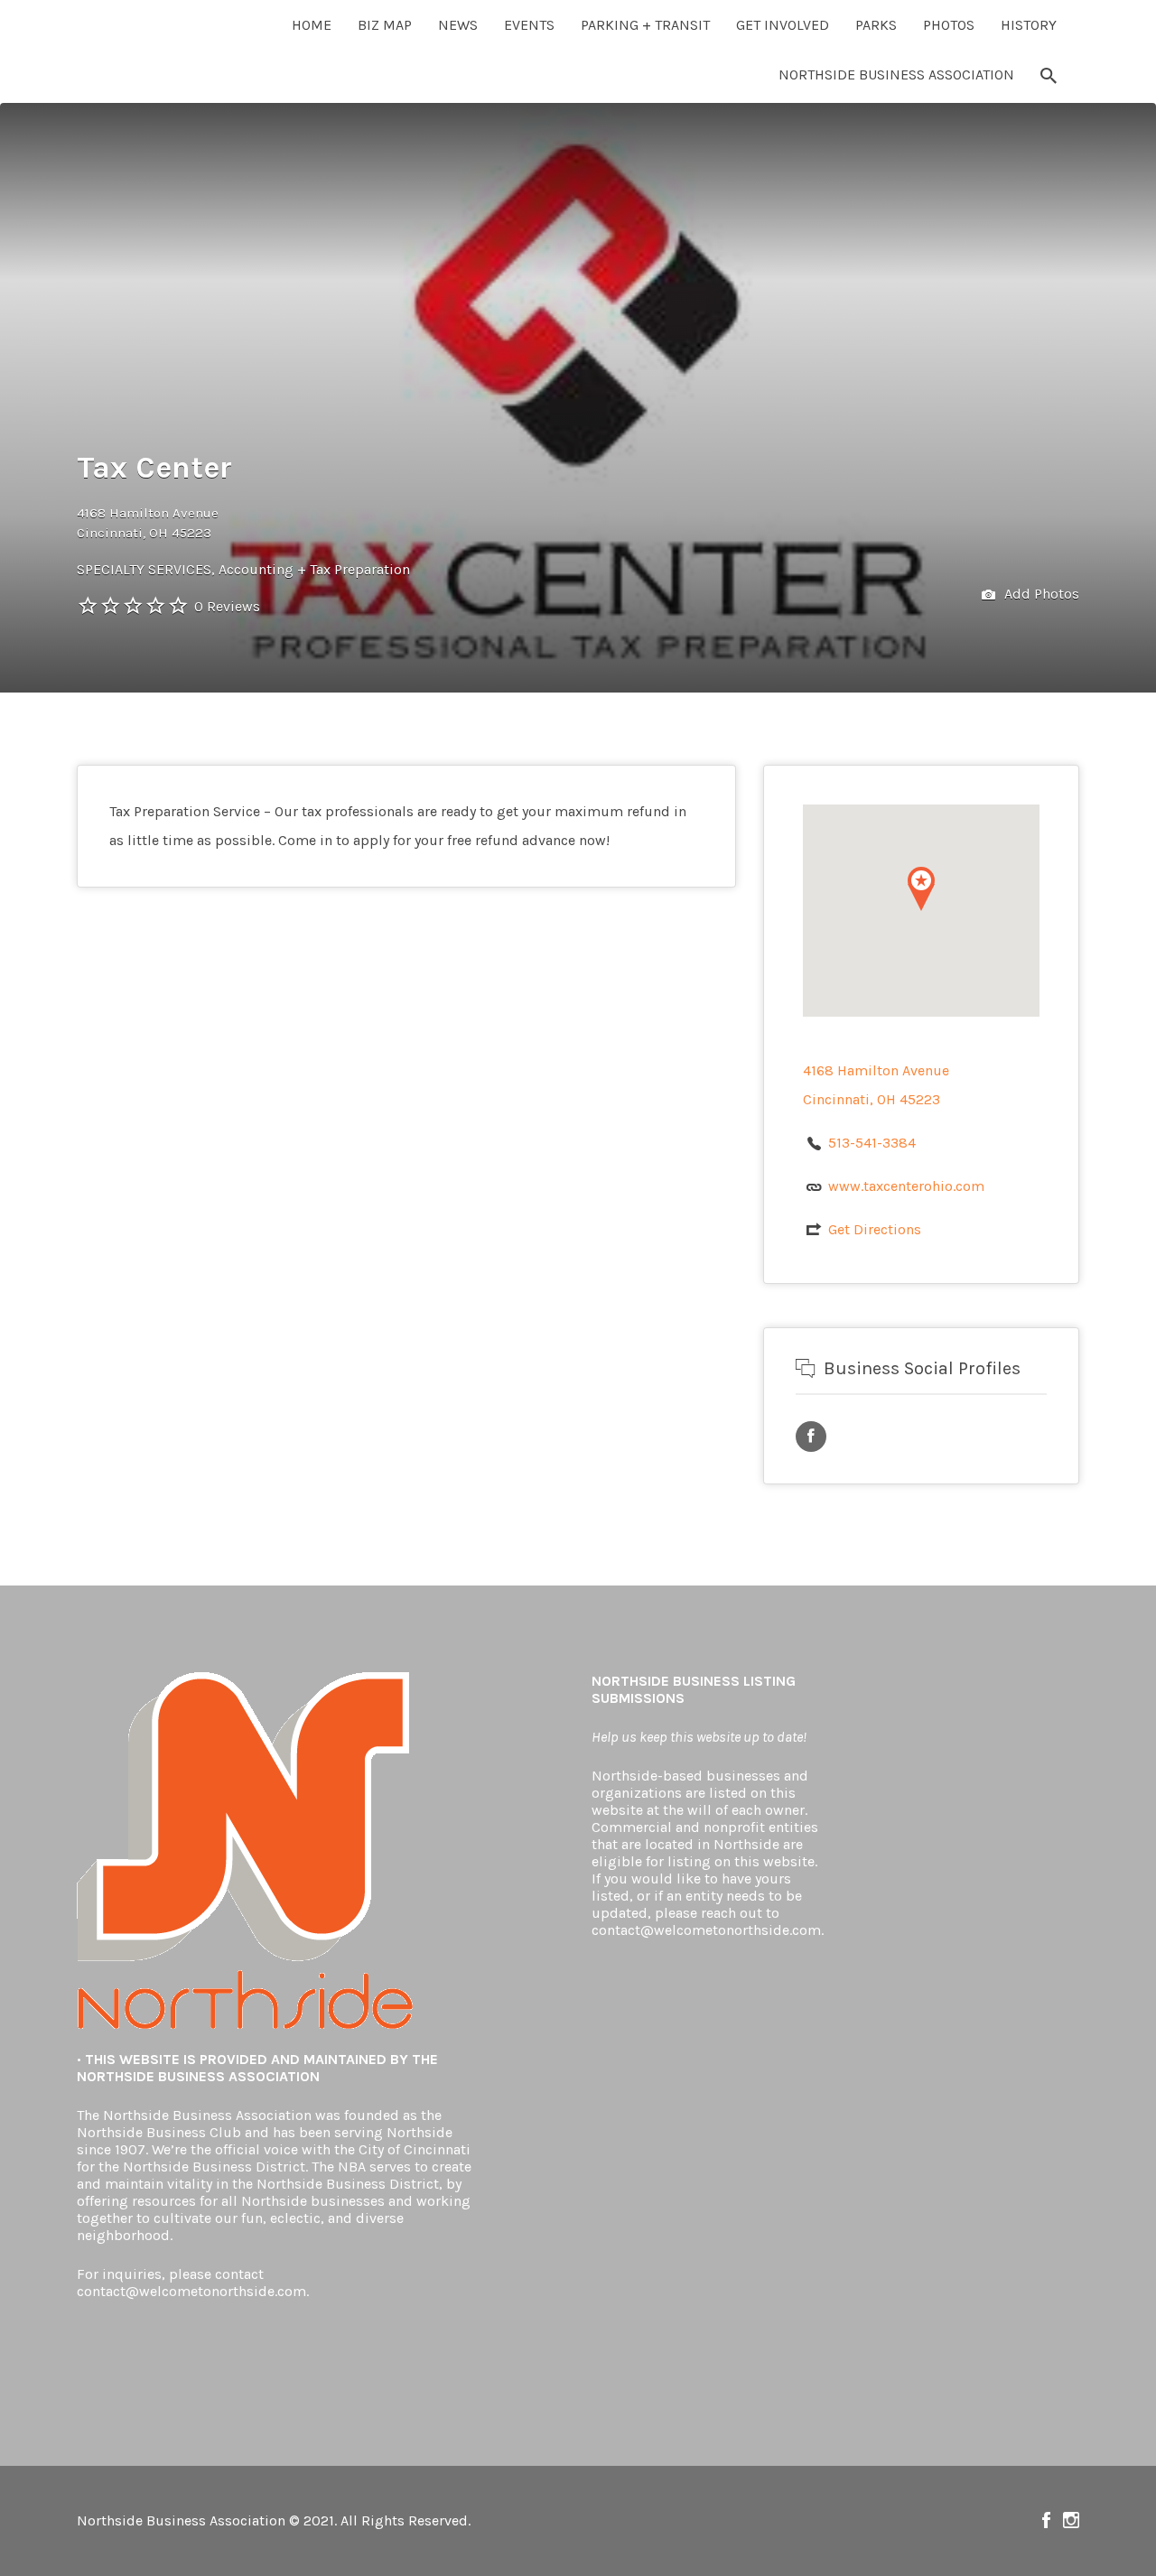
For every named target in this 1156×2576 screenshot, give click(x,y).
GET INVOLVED (783, 25)
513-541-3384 (872, 1143)
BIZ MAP (385, 25)
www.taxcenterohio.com (906, 1186)
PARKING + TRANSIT (645, 25)
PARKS (876, 25)
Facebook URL (811, 1437)
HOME (312, 25)
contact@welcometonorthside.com (191, 2291)
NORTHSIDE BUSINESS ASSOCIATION (896, 74)
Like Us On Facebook (1046, 2520)
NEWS (458, 25)
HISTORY (1029, 25)
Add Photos (1040, 594)
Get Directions (875, 1229)
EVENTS (529, 25)
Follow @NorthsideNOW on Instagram (1071, 2520)
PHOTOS (949, 25)
